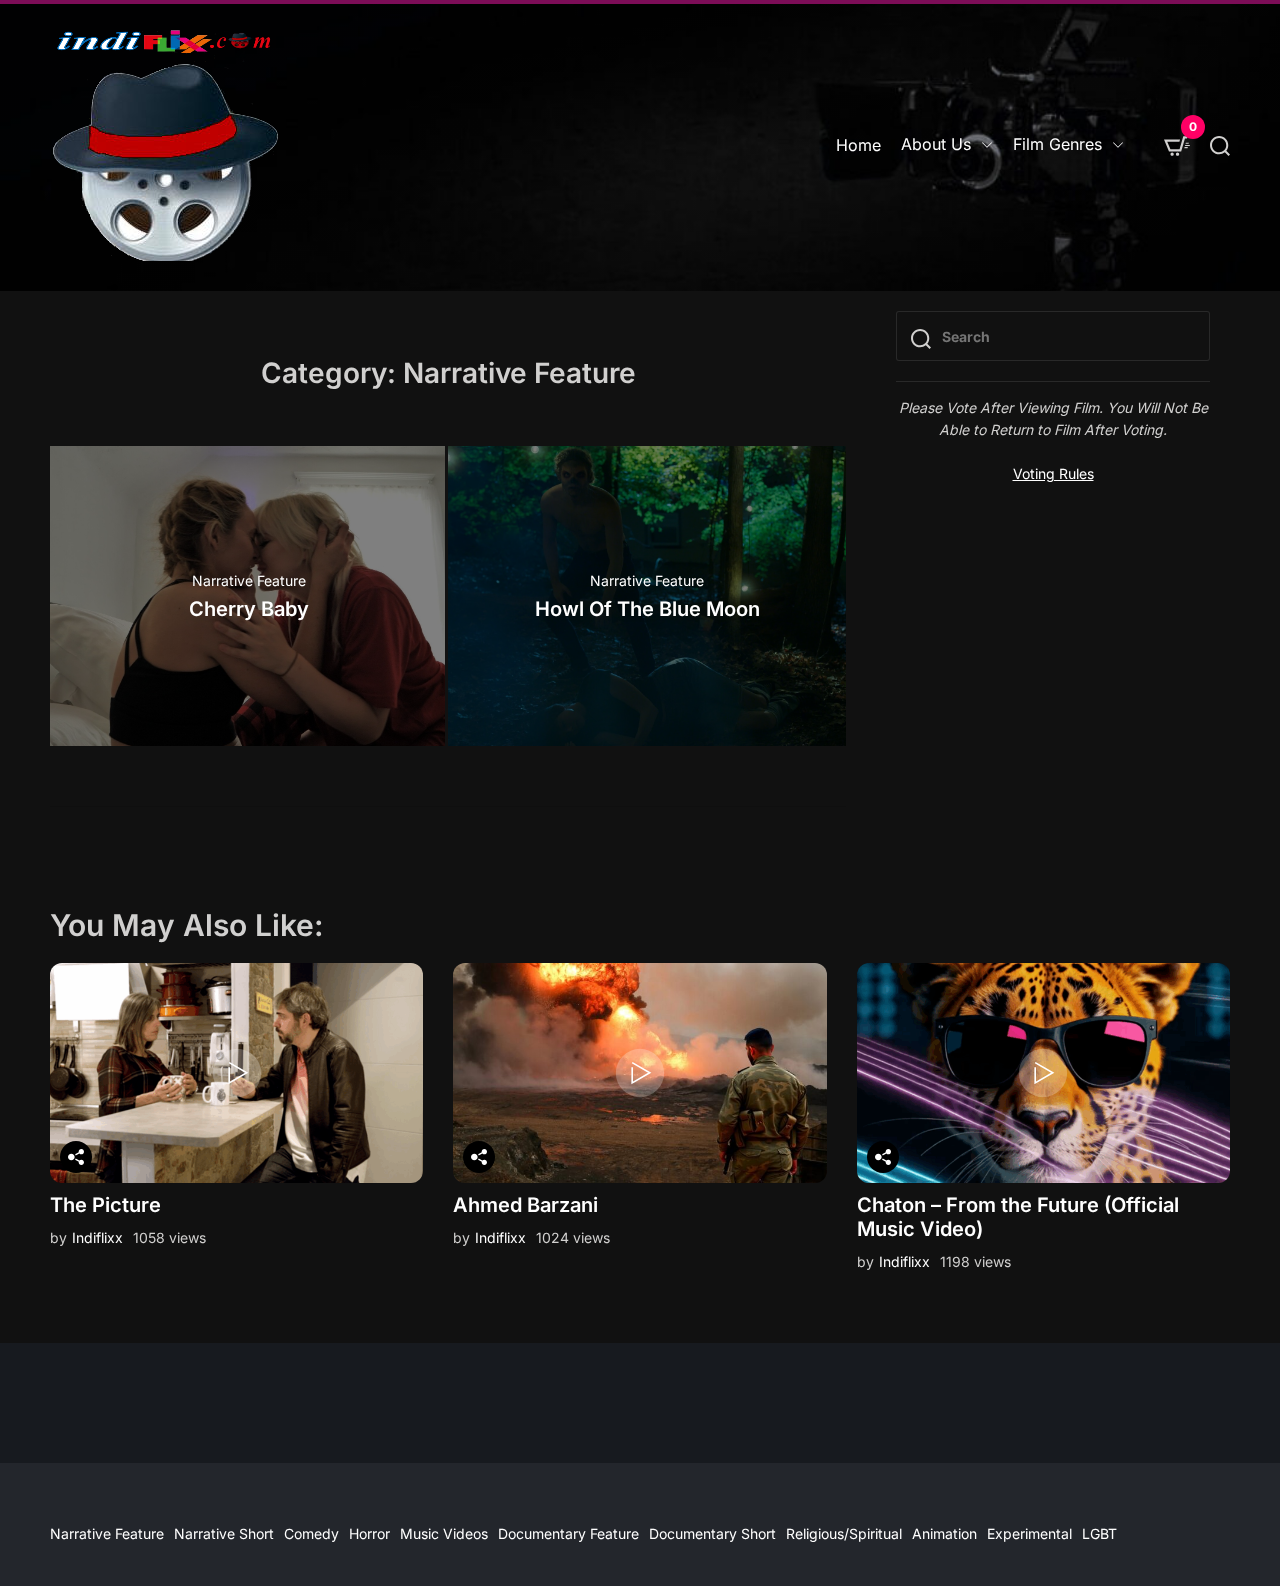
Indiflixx (97, 1237)
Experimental (1029, 1533)
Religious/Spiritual (844, 1533)
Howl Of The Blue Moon (647, 609)
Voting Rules (1053, 473)
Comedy (311, 1533)
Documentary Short (712, 1533)
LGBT (1099, 1533)
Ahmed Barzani (525, 1205)
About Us (936, 144)
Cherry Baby (249, 609)
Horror (369, 1533)
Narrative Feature (249, 580)
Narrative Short (224, 1533)
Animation (944, 1533)
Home (858, 145)
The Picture (105, 1205)
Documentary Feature (568, 1533)
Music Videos (444, 1533)
